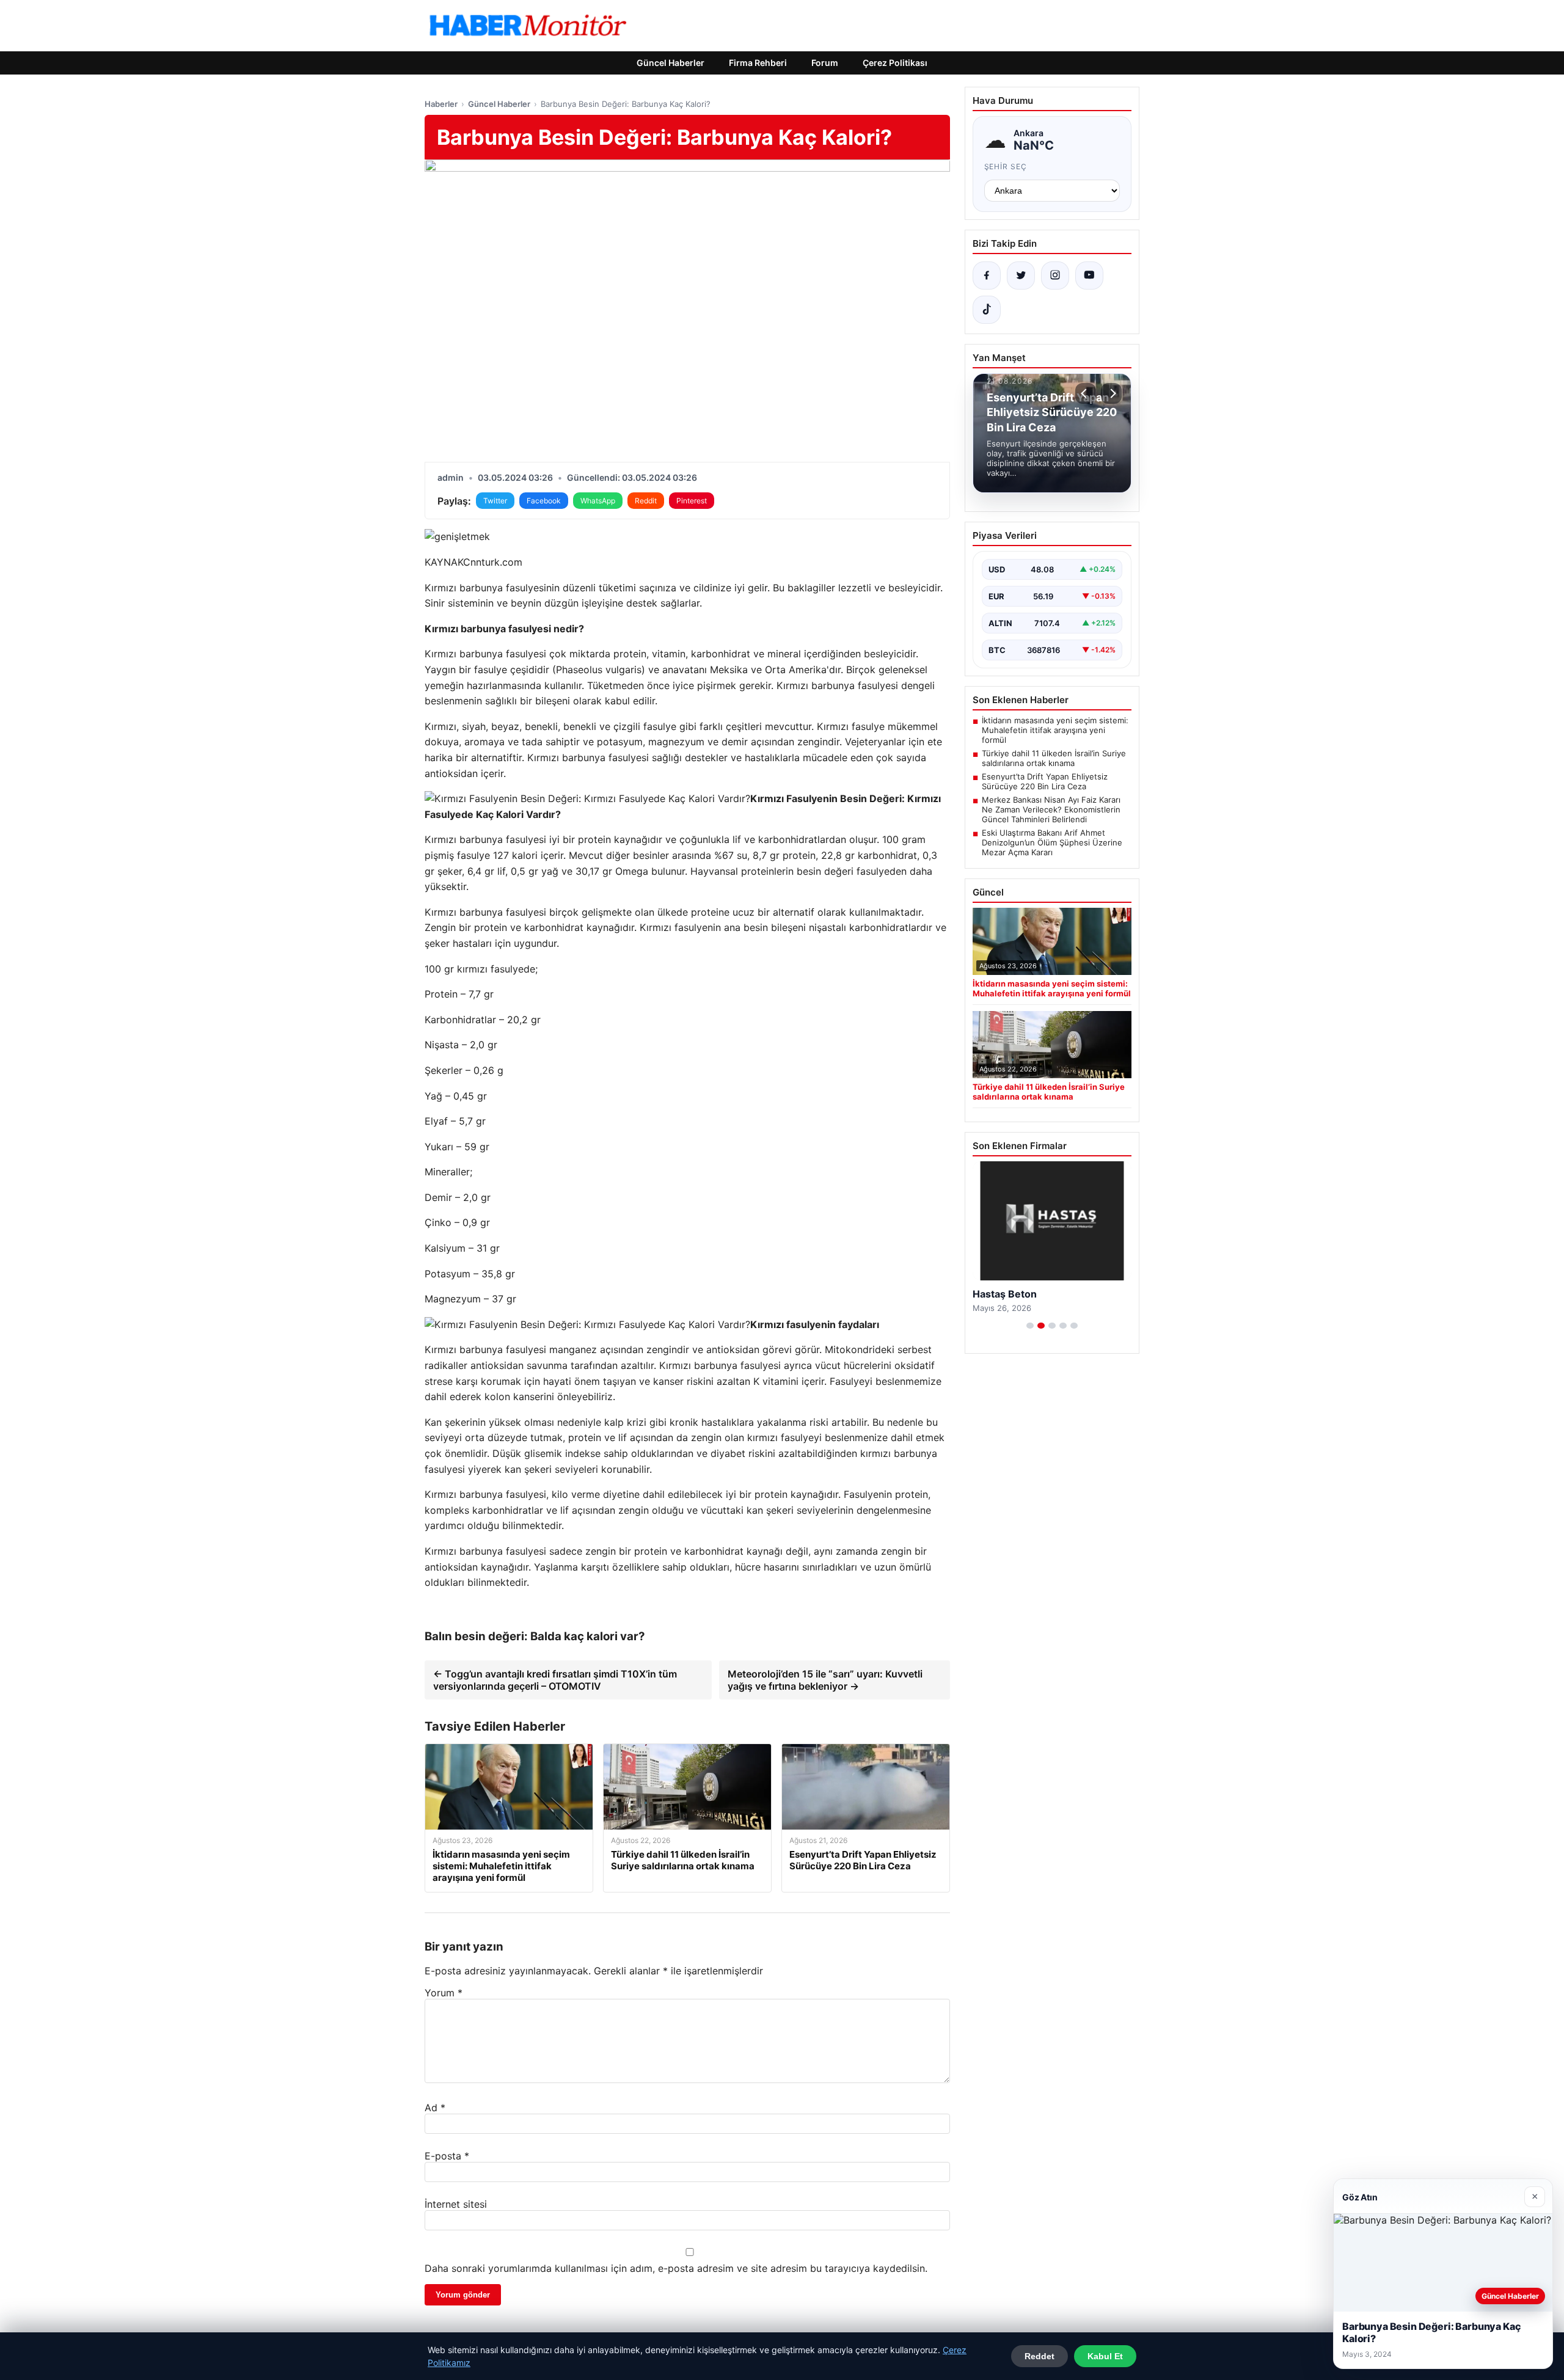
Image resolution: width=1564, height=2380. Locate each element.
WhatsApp (598, 501)
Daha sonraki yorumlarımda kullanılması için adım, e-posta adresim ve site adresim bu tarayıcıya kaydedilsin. (676, 2268)
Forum (825, 63)
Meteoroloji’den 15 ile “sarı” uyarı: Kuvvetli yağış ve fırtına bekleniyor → (825, 1680)
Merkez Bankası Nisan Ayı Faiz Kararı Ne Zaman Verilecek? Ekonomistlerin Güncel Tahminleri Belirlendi (1051, 809)
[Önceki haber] (1086, 393)
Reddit (646, 501)
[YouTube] (1089, 276)
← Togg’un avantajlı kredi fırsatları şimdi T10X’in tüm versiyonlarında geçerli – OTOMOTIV (555, 1680)
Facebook (544, 501)
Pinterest (692, 501)
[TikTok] (987, 310)
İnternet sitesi (456, 2204)
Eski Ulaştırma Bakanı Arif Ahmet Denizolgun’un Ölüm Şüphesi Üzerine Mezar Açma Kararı (1052, 842)
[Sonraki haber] (1111, 393)
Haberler (441, 104)
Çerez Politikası (895, 63)
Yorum (444, 1993)
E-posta (447, 2156)
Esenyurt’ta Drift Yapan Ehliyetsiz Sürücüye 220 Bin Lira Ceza (1045, 781)
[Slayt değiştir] (1030, 1326)
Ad (435, 2108)
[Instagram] (1055, 276)
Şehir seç (1006, 166)
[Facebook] (987, 276)
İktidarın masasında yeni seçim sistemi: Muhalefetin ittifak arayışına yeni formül (1055, 730)
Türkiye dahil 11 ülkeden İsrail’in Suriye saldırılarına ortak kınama (1054, 758)
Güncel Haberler (671, 63)
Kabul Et (1105, 2356)
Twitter (495, 501)
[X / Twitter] (1021, 276)
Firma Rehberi (758, 63)
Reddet (1040, 2356)
